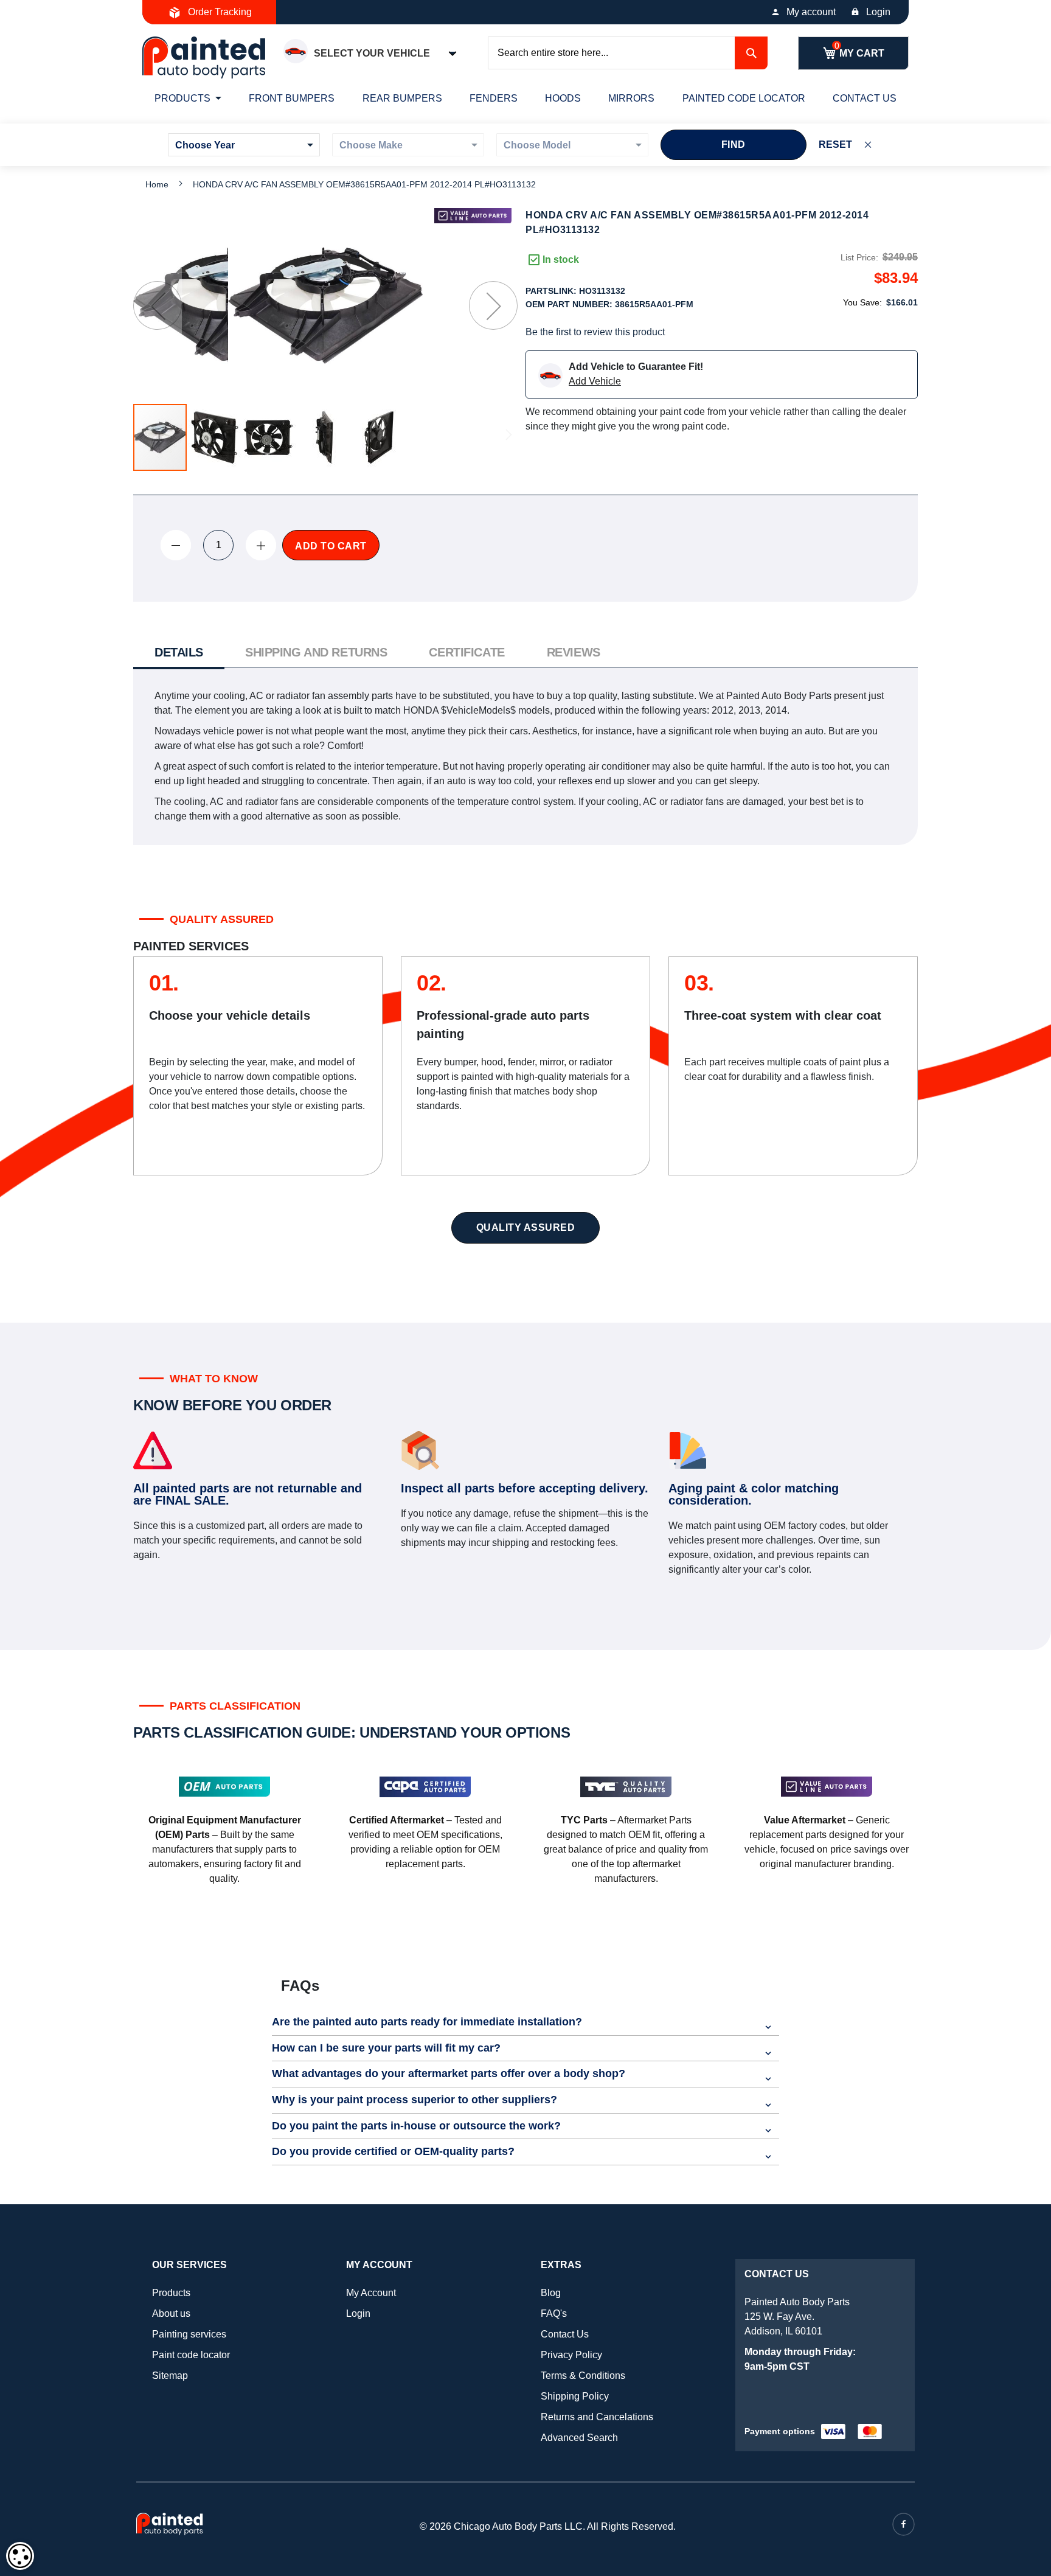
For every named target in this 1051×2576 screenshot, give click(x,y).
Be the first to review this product (595, 332)
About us (171, 2313)
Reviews (574, 652)
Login (878, 12)
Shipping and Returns (316, 652)
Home (157, 184)
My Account (371, 2293)
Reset (835, 144)
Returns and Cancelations (597, 2417)
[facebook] (904, 2524)
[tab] (179, 654)
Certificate (467, 652)
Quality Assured (526, 1227)
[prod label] (473, 216)
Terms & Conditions (583, 2376)
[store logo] (204, 57)
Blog (551, 2293)
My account (811, 12)
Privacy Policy (571, 2355)
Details (179, 652)
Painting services (189, 2334)
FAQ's (554, 2313)
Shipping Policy (575, 2396)
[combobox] (628, 53)
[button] (158, 305)
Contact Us (565, 2334)
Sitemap (170, 2376)
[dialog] (20, 2556)
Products (171, 2293)
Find (734, 144)
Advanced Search (579, 2438)
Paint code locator (191, 2355)
